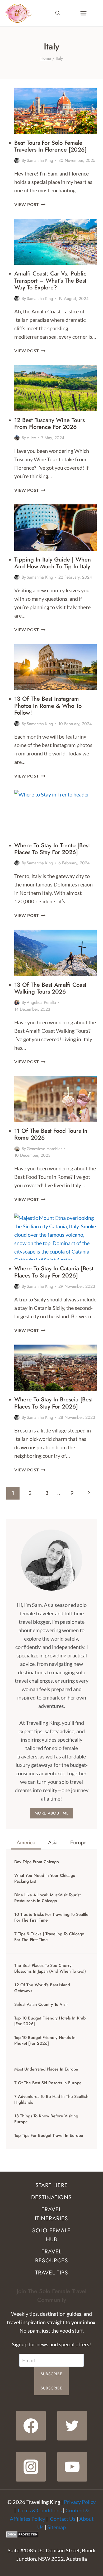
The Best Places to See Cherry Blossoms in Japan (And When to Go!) (50, 1968)
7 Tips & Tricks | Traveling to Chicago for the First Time (49, 1937)
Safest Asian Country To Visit (41, 2004)
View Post (30, 204)
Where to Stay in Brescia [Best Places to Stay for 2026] (53, 1403)
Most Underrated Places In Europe (46, 2069)
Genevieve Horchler (44, 1149)
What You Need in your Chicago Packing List (45, 1878)
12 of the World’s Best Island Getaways (42, 1988)
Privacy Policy (80, 2502)
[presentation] (55, 111)
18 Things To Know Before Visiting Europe (46, 2119)
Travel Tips (52, 2273)
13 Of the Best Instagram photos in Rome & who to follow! (48, 706)
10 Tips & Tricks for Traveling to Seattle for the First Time (51, 1917)
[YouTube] (72, 2467)
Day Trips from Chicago (37, 1862)
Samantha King (40, 160)
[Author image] (17, 161)
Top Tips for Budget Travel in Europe (49, 2136)
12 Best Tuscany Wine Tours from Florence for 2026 (50, 423)
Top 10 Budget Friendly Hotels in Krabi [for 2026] (50, 2021)
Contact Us (63, 2519)
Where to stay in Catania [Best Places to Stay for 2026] (54, 1272)
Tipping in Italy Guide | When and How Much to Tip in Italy (53, 563)
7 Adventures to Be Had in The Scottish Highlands (51, 2099)
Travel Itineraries (51, 2214)
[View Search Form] (58, 13)
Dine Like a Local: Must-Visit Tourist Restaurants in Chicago (47, 1898)
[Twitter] (72, 2426)
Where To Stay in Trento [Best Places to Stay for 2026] (52, 849)
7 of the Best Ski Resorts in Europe (48, 2083)
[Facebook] (31, 2426)
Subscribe (51, 2374)
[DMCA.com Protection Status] (51, 2534)
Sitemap (57, 2527)
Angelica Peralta (41, 1002)
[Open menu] (84, 13)
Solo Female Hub (51, 2235)
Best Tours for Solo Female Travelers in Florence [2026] (50, 146)
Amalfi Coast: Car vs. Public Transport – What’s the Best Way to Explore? (50, 280)
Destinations (51, 2197)
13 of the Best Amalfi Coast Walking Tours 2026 (50, 988)
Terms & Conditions (39, 2510)
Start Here (52, 2185)
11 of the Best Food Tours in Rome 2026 (51, 1134)
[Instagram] (31, 2467)
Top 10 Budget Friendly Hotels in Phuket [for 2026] (45, 2041)
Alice (31, 438)
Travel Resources (52, 2256)
